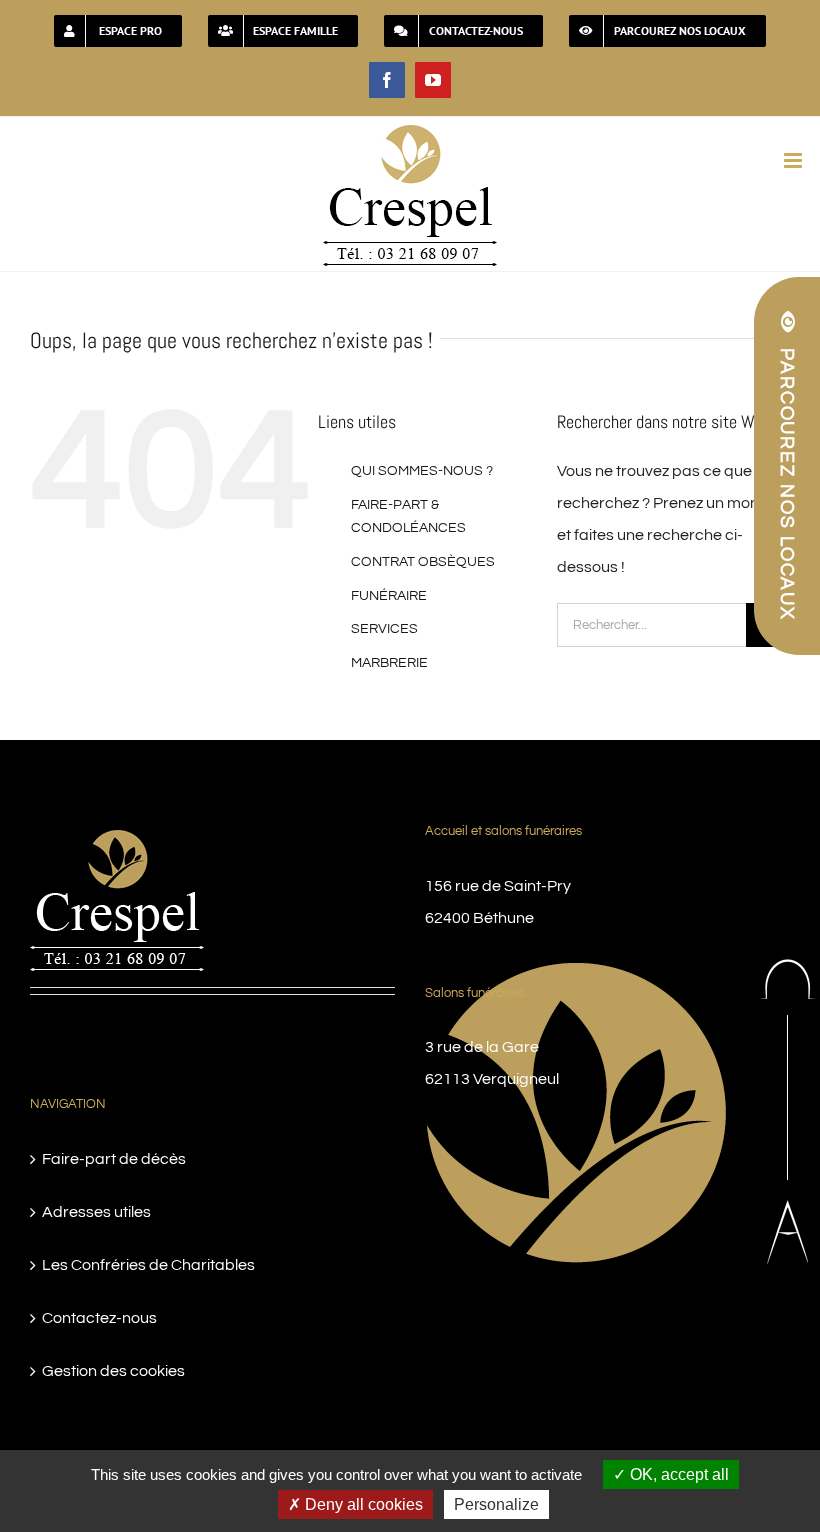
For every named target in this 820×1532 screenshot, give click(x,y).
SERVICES (384, 629)
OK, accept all (677, 1474)
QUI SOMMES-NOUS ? (422, 471)
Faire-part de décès (114, 1159)
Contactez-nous (99, 1318)
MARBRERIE (389, 663)
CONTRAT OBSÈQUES (423, 562)
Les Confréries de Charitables (148, 1265)
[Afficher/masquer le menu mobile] (794, 160)
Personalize (496, 1504)
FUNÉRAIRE (389, 596)
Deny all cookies (362, 1504)
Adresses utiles (96, 1212)
